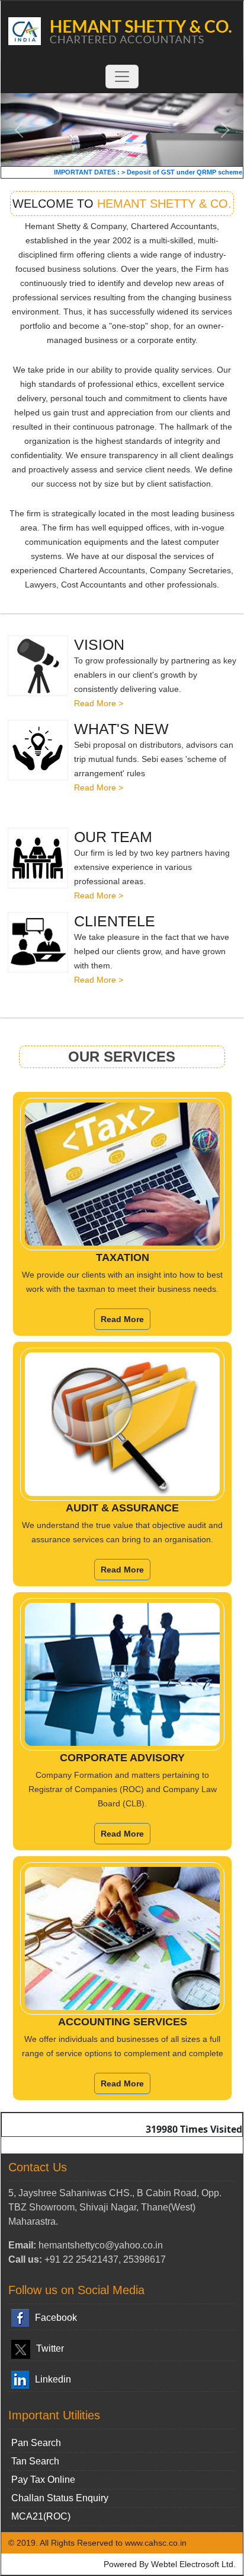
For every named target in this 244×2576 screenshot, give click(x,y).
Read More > (99, 703)
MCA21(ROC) (41, 2516)
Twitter (50, 2348)
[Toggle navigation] (122, 77)
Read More (122, 1319)
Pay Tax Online (43, 2480)
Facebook (56, 2318)
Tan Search (35, 2461)
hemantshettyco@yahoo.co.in (101, 2245)
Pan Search (36, 2443)
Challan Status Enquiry (60, 2498)
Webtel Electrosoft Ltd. (193, 2564)
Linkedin (53, 2379)
